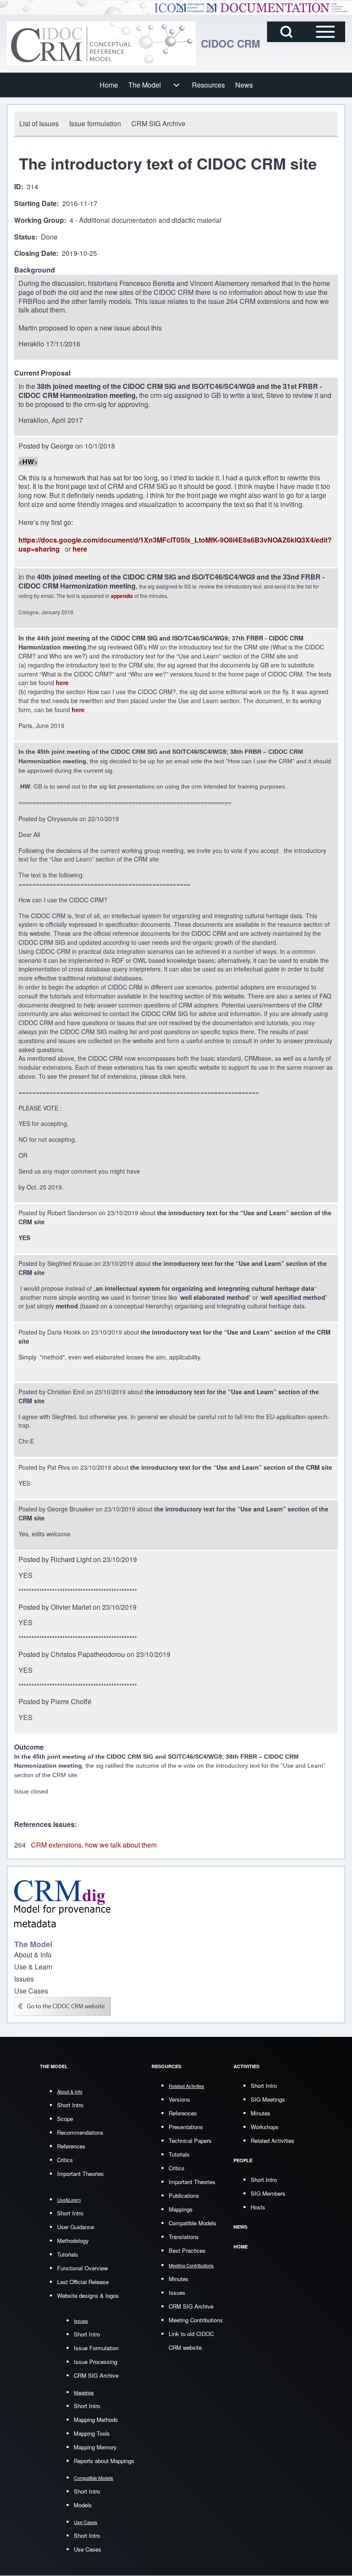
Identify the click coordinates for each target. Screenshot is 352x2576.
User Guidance (76, 2227)
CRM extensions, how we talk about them (94, 1845)
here (80, 549)
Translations (184, 2237)
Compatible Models (193, 2223)
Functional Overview (82, 2268)
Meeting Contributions (196, 2320)
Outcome (29, 1747)
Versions (179, 2099)
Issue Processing (96, 2362)
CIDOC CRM (231, 43)
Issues (177, 2292)
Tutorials (68, 2254)
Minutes (179, 2279)
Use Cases (88, 2549)
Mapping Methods (96, 2420)
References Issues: (46, 1824)
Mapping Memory (95, 2447)
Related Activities (273, 2141)
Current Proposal (42, 373)
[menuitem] (109, 85)
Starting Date (35, 204)
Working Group (39, 220)
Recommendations (80, 2132)
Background (35, 270)
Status (25, 237)
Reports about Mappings (104, 2461)
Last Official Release (83, 2282)
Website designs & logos (88, 2295)
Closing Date (35, 253)
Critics (65, 2160)
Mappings (181, 2209)
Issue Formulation (96, 2348)
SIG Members (268, 2193)
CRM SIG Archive (96, 2375)
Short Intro (70, 2105)
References (71, 2146)
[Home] (101, 44)
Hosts (258, 2207)
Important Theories (80, 2174)
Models (83, 2505)
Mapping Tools (92, 2433)
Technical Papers (190, 2141)
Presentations (186, 2127)
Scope (65, 2119)
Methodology (73, 2241)
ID (18, 187)
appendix (122, 596)
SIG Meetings (268, 2099)
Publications (184, 2195)
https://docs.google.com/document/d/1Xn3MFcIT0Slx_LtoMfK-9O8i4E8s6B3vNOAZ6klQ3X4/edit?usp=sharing (175, 544)
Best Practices (187, 2250)
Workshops (265, 2127)
